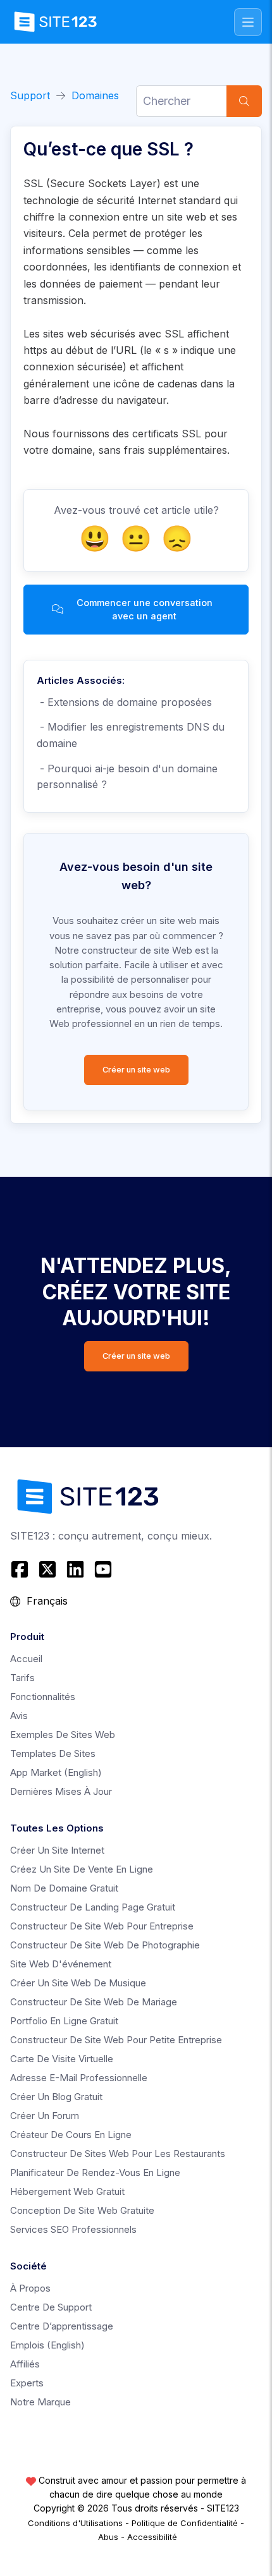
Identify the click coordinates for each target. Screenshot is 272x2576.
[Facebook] (21, 1569)
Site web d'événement (61, 1964)
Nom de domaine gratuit (64, 1888)
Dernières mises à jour (61, 1791)
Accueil (26, 1659)
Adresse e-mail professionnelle (79, 2078)
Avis (19, 1716)
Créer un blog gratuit (56, 2097)
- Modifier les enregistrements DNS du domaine (131, 735)
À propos (30, 2288)
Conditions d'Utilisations (75, 2523)
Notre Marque (40, 2402)
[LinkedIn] (75, 1569)
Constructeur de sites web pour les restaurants (118, 2154)
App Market (56, 1772)
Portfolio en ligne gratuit (64, 2021)
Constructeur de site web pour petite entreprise (116, 2040)
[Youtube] (103, 1569)
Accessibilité (152, 2537)
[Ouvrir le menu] (248, 22)
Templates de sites (53, 1753)
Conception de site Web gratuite (82, 2210)
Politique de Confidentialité (185, 2523)
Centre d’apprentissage (62, 2326)
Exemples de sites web (63, 1735)
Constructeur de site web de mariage (94, 2002)
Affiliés (25, 2364)
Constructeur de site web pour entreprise (102, 1926)
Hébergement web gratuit (67, 2191)
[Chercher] (244, 101)
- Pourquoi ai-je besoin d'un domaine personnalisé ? (127, 777)
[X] (47, 1569)
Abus (108, 2537)
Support (30, 95)
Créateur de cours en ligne (71, 2135)
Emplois (47, 2345)
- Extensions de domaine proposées (124, 702)
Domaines (95, 95)
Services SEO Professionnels (73, 2229)
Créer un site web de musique (78, 1983)
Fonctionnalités (43, 1697)
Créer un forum (45, 2116)
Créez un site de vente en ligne (82, 1869)
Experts (27, 2383)
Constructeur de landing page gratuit (93, 1907)
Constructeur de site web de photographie (105, 1945)
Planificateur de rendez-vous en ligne (95, 2172)
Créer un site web (136, 1070)
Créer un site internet (57, 1850)
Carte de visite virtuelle (62, 2059)
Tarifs (22, 1678)
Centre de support (51, 2307)
